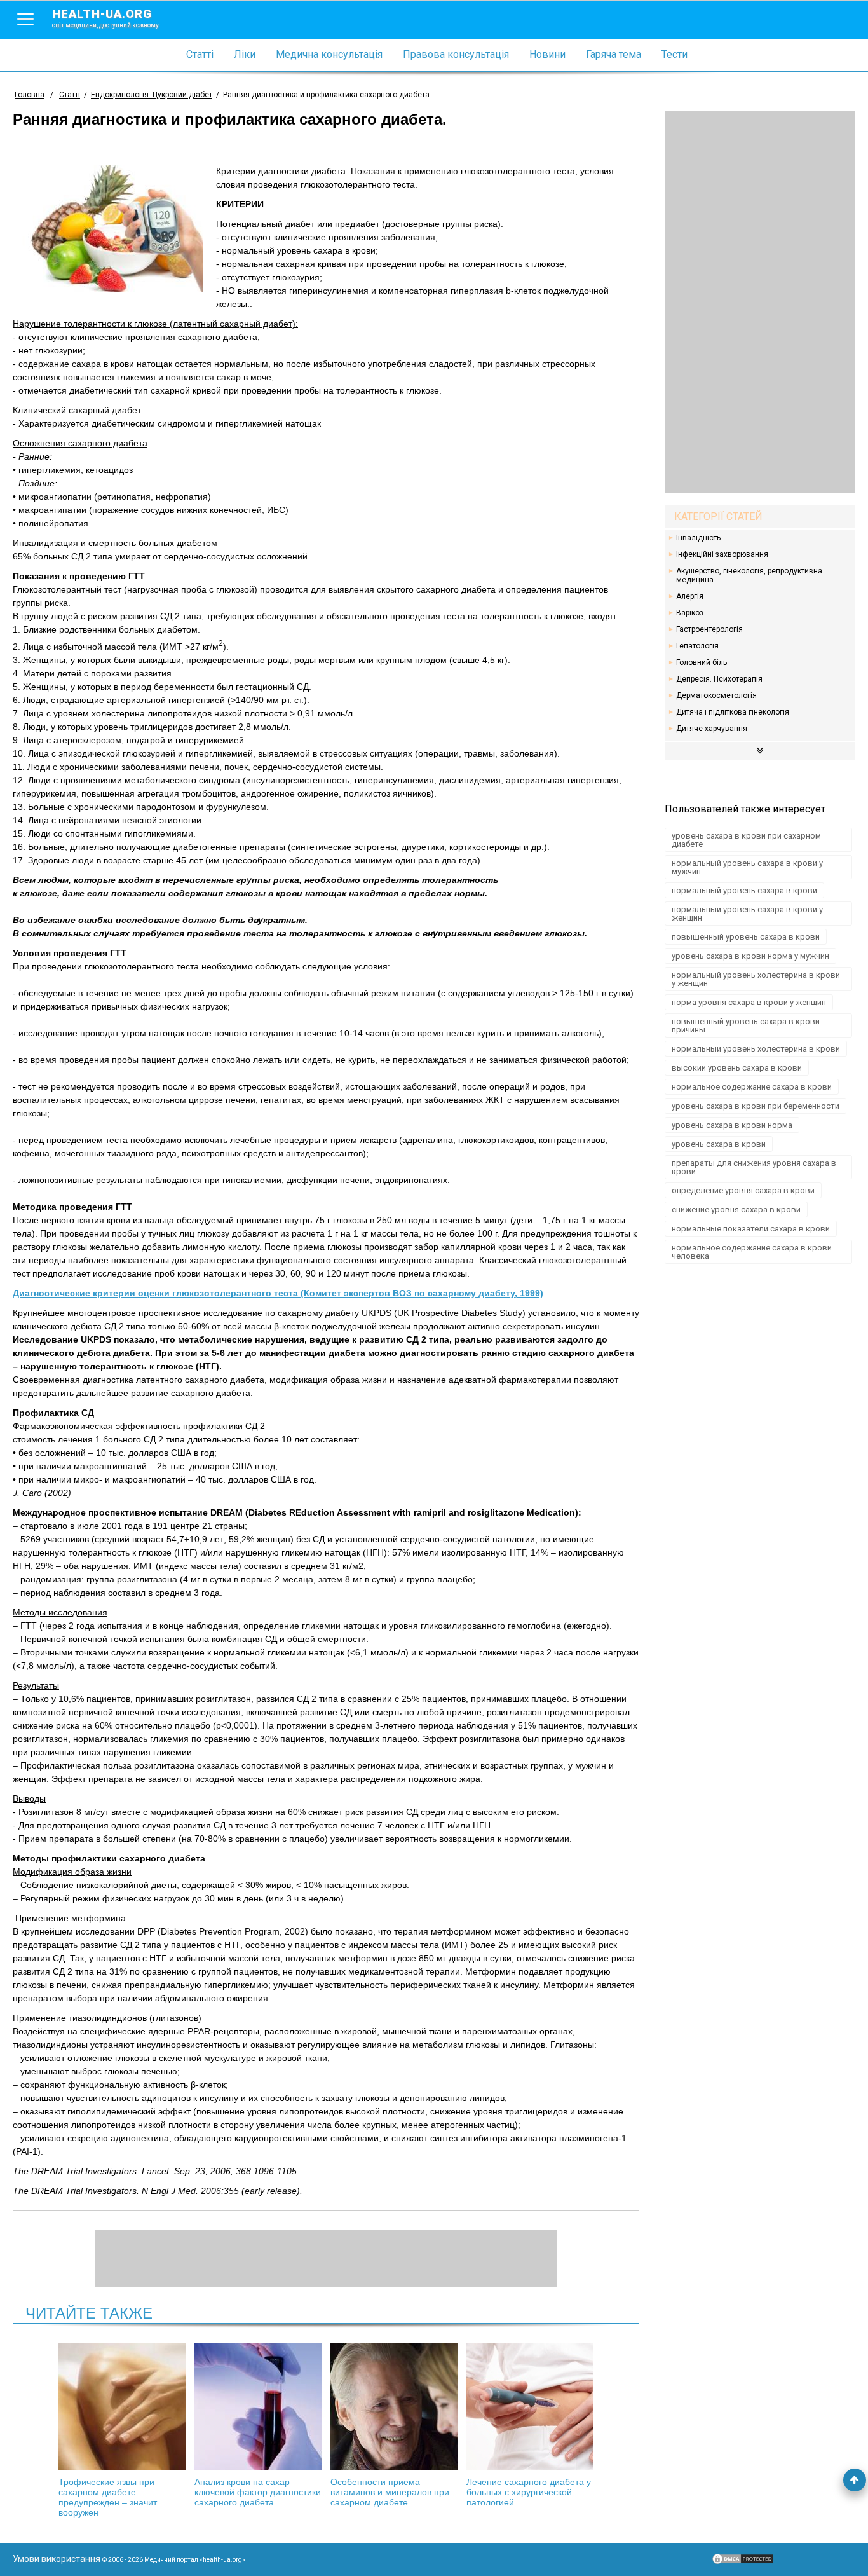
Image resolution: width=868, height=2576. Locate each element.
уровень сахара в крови (719, 1144)
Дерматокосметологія (716, 695)
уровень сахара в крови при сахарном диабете (746, 840)
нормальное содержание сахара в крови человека (752, 1252)
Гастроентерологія (709, 629)
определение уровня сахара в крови (743, 1190)
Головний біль (702, 662)
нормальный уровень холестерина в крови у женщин (756, 979)
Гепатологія (697, 646)
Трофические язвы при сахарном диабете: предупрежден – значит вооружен (108, 2497)
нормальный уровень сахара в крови (744, 890)
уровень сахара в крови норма (732, 1125)
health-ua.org (105, 18)
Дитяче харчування (712, 729)
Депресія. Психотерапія (719, 679)
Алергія (690, 596)
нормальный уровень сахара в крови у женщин (747, 914)
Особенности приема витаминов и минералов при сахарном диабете (390, 2492)
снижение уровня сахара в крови (736, 1209)
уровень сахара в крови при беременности (756, 1106)
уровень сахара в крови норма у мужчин (750, 956)
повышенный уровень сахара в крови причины (746, 1025)
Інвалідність (698, 538)
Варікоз (690, 613)
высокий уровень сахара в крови (737, 1068)
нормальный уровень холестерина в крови (756, 1049)
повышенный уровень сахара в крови (746, 937)
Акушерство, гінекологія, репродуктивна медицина (749, 575)
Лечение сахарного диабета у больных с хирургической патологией (529, 2492)
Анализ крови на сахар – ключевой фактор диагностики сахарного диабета (258, 2492)
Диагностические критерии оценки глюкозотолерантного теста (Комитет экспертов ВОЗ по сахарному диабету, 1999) (278, 1293)
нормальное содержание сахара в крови (752, 1087)
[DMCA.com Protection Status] (743, 2562)
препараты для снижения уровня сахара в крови (754, 1167)
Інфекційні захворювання (722, 554)
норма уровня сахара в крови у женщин (749, 1002)
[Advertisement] (760, 302)
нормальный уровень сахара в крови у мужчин (747, 867)
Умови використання (57, 2559)
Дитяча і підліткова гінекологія (733, 712)
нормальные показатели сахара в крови (751, 1229)
